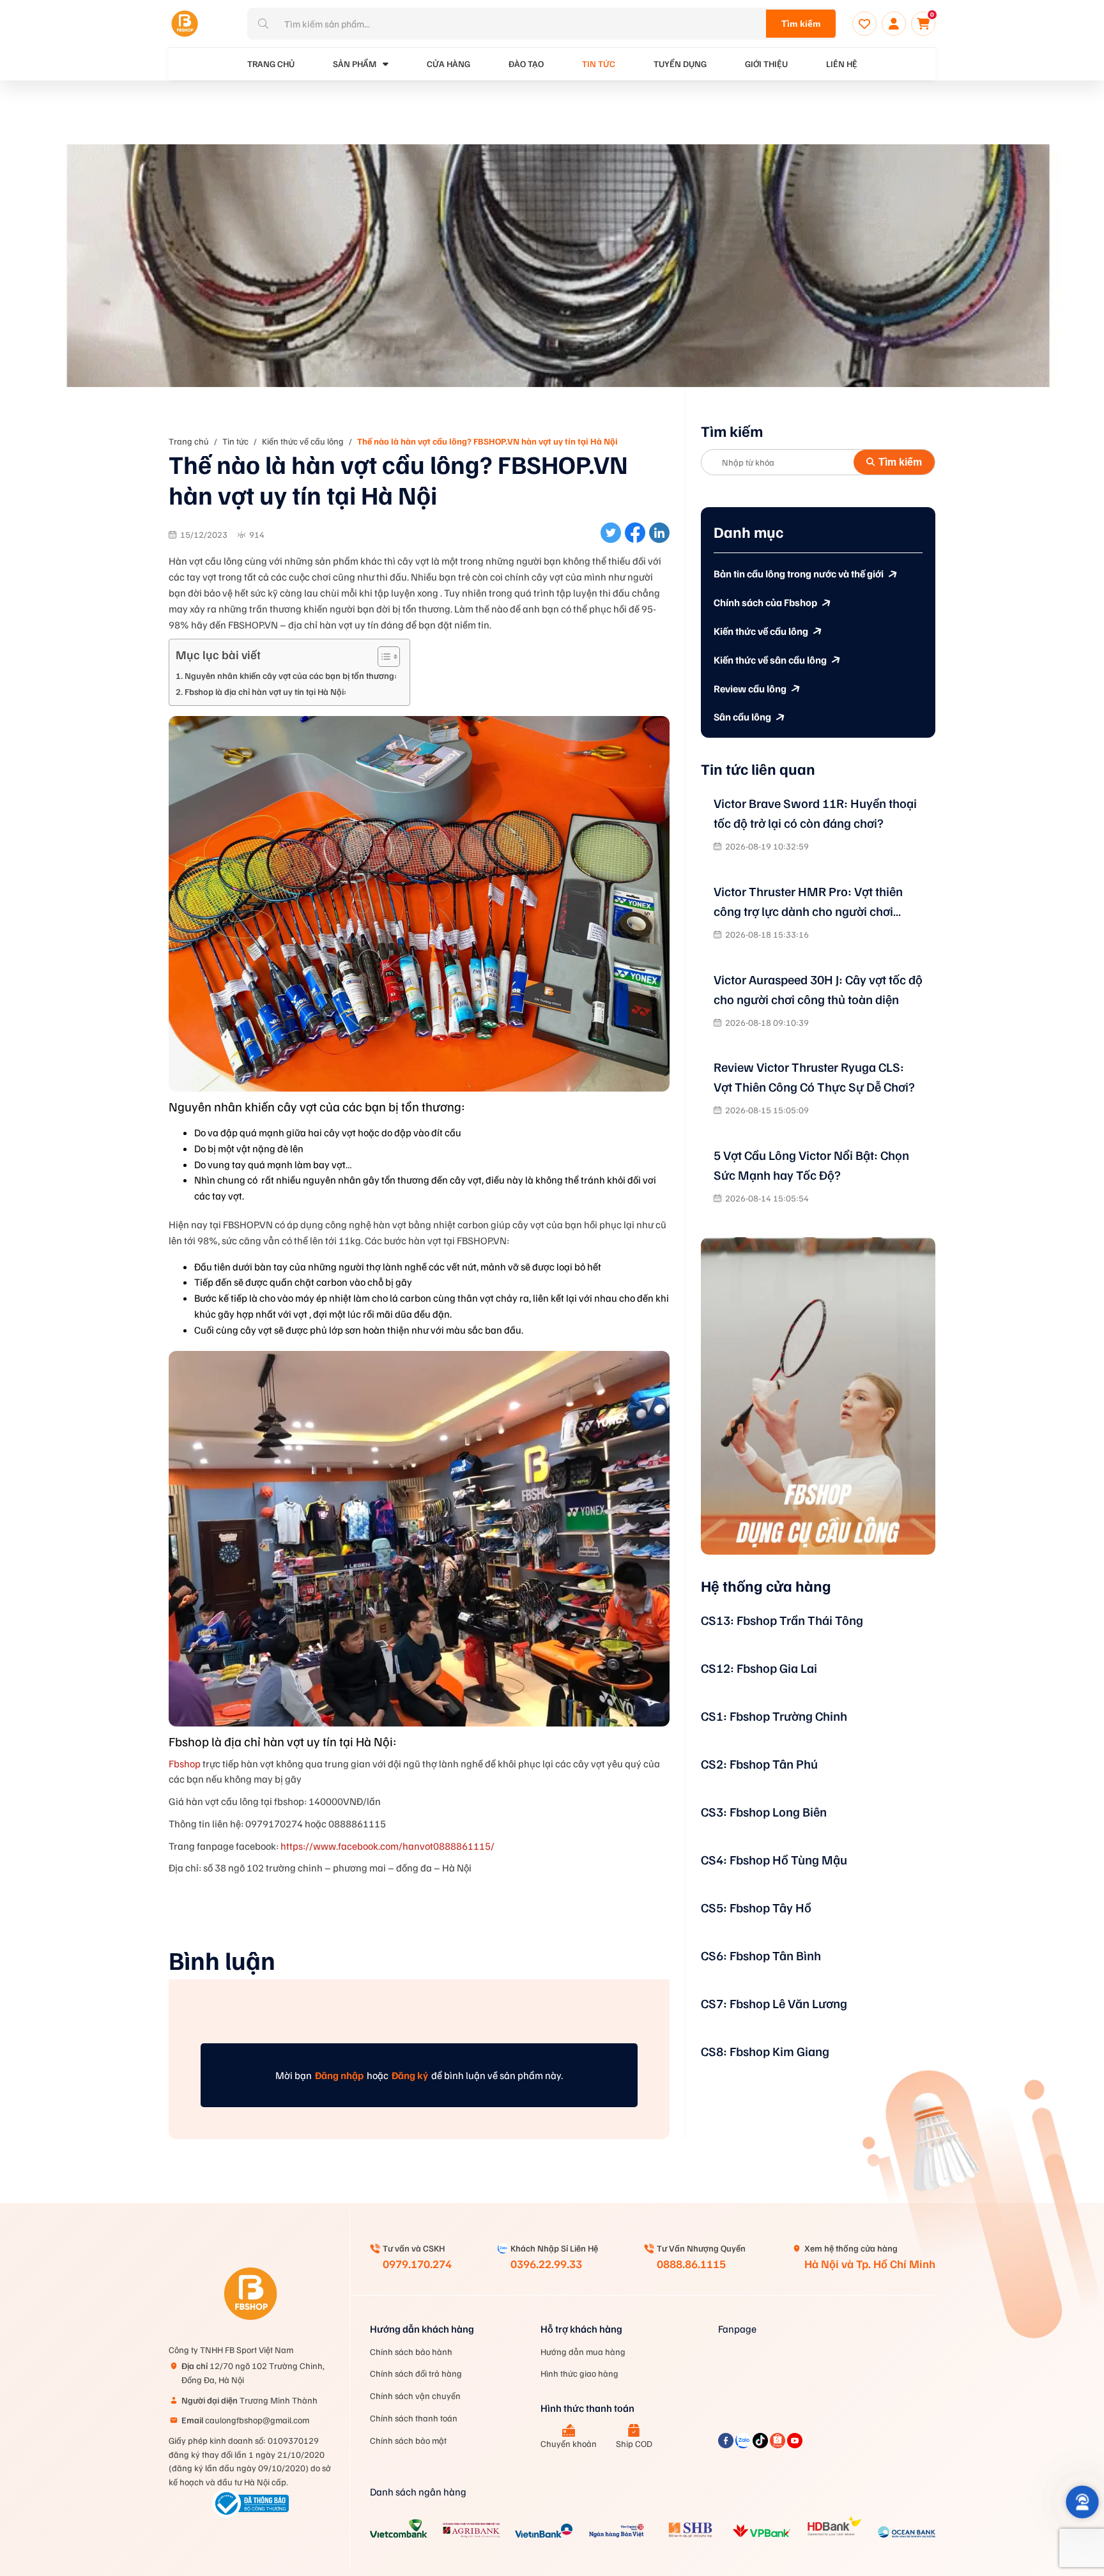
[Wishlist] (864, 24)
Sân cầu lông (742, 717)
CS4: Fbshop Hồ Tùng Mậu (774, 1859)
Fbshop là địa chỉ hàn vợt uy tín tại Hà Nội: (265, 691)
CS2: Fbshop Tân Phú (759, 1764)
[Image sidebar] (818, 1396)
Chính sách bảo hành (411, 2351)
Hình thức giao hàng (579, 2373)
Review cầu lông (750, 689)
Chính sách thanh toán (414, 2418)
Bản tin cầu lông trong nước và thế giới (799, 574)
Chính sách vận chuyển (415, 2396)
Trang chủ (189, 441)
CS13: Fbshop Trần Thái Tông (782, 1620)
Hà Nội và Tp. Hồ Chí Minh (870, 2264)
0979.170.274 (417, 2264)
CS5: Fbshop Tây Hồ (756, 1907)
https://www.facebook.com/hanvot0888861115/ (387, 1846)
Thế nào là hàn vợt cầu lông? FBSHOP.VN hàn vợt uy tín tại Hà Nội (487, 441)
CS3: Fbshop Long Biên (764, 1811)
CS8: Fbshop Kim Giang (765, 2051)
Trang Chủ (271, 64)
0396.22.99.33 (546, 2264)
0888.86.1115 (691, 2264)
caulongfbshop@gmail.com (245, 2420)
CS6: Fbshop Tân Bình (761, 1955)
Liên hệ (842, 64)
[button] (1082, 2502)
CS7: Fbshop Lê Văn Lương (774, 2003)
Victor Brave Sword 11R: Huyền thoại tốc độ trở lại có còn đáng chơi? (815, 813)
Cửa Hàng (448, 64)
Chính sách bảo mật (408, 2440)
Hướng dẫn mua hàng (583, 2351)
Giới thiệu (766, 64)
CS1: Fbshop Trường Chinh (774, 1716)
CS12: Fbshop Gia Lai (759, 1668)
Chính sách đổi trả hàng (416, 2373)
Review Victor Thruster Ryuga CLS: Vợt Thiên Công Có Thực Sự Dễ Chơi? (814, 1077)
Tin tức (599, 64)
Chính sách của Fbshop (765, 602)
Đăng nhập (339, 2075)
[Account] (894, 24)
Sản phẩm (355, 64)
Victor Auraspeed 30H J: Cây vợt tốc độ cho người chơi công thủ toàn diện (818, 989)
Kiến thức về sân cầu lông (770, 660)
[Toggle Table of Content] (382, 657)
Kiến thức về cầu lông (303, 441)
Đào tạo (526, 64)
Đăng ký (410, 2075)
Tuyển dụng (680, 64)
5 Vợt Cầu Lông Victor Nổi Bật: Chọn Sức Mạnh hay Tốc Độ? (811, 1165)
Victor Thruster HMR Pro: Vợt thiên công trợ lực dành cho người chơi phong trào (808, 902)
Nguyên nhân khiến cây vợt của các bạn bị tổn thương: (291, 675)
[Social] (727, 2444)
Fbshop (185, 1764)
